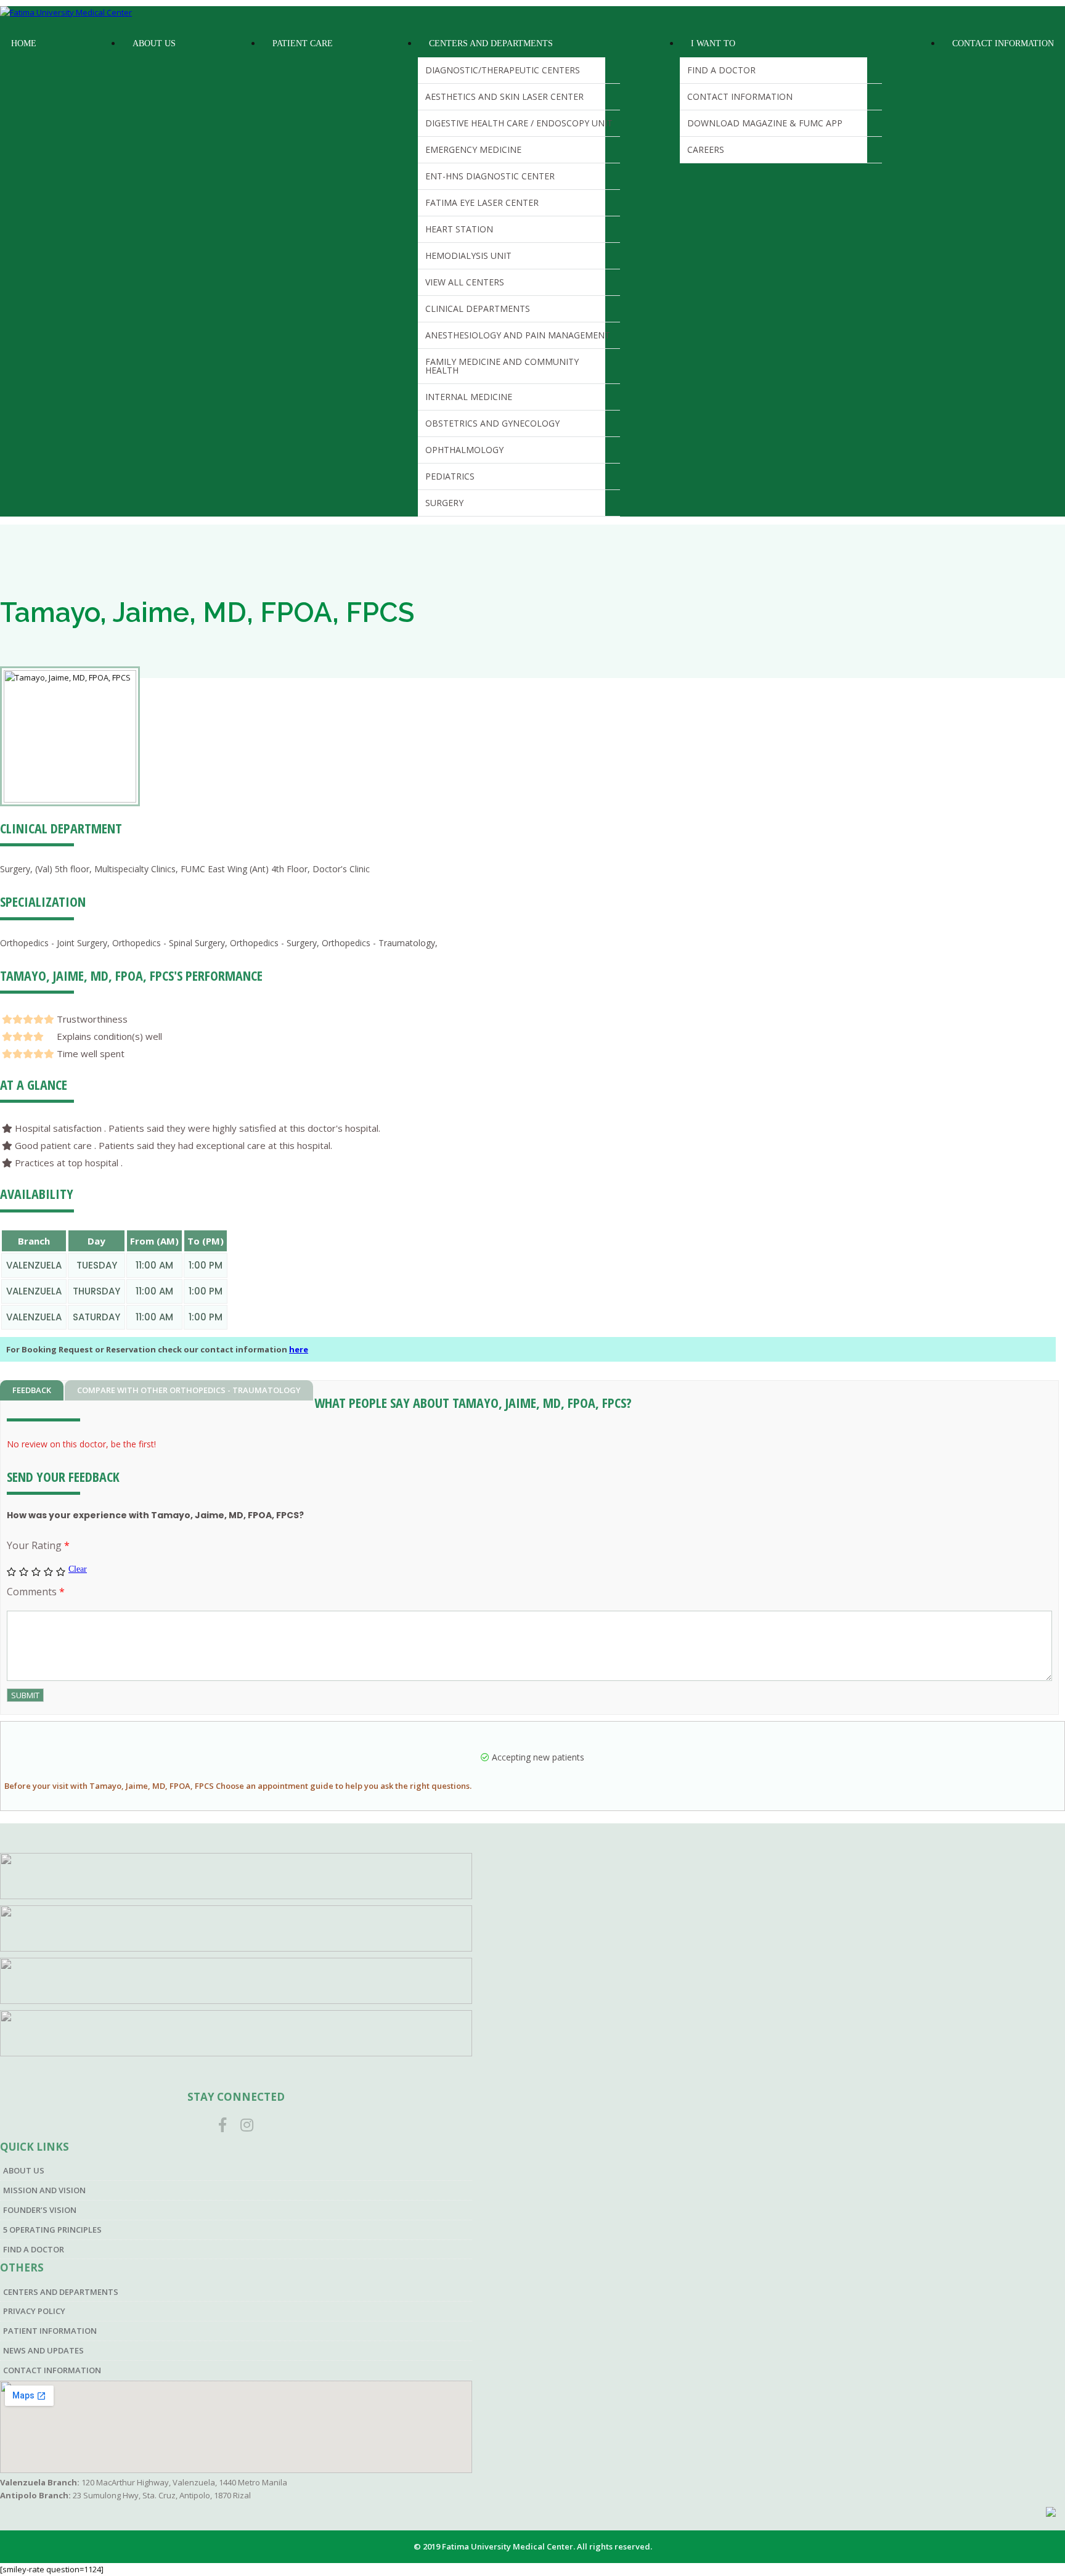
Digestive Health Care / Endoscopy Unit (519, 123)
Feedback (32, 1390)
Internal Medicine (469, 397)
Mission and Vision (44, 2190)
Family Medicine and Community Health (502, 366)
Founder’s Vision (40, 2210)
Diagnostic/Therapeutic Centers (503, 70)
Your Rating (38, 1545)
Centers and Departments (491, 43)
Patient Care (303, 43)
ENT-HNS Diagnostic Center (490, 176)
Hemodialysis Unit (468, 256)
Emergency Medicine (473, 149)
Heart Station (459, 229)
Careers (706, 149)
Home (24, 43)
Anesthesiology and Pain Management (518, 335)
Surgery (444, 503)
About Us (154, 43)
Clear (78, 1569)
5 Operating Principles (52, 2230)
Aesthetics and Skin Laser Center (504, 96)
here (299, 1349)
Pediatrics (450, 476)
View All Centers (465, 282)
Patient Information (50, 2331)
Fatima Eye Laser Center (482, 202)
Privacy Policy (34, 2311)
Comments (36, 1592)
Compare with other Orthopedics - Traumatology (189, 1390)
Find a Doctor (721, 70)
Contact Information (740, 96)
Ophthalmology (464, 450)
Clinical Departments (478, 309)
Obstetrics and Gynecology (492, 423)
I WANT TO (713, 43)
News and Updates (43, 2350)
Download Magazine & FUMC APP (765, 123)
